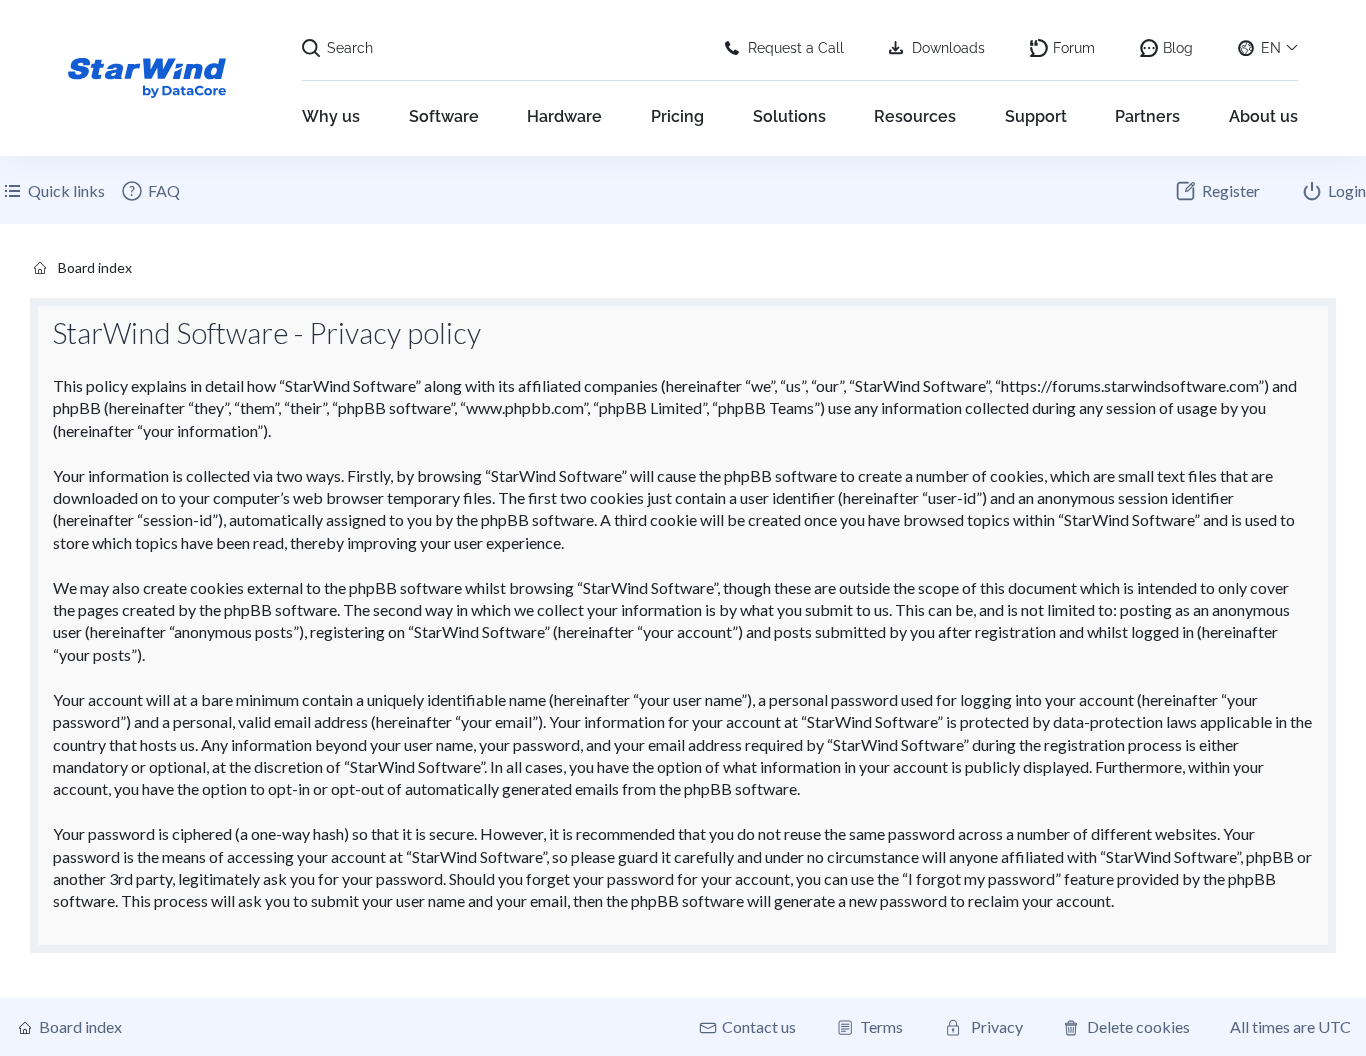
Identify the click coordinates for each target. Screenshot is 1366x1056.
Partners (1147, 116)
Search (350, 48)
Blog (1178, 48)
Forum (1074, 48)
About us (1263, 116)
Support (1036, 116)
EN (1271, 48)
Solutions (789, 116)
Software (444, 116)
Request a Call (796, 48)
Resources (915, 116)
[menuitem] (150, 191)
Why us (331, 116)
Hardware (564, 116)
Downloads (948, 48)
